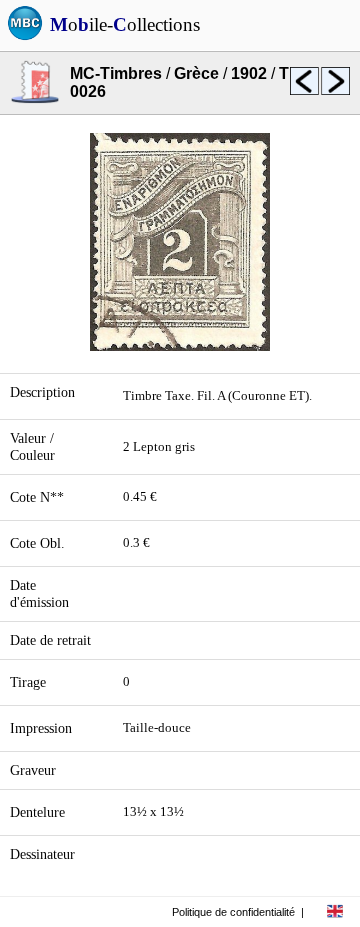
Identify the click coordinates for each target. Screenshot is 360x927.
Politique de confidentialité (233, 912)
